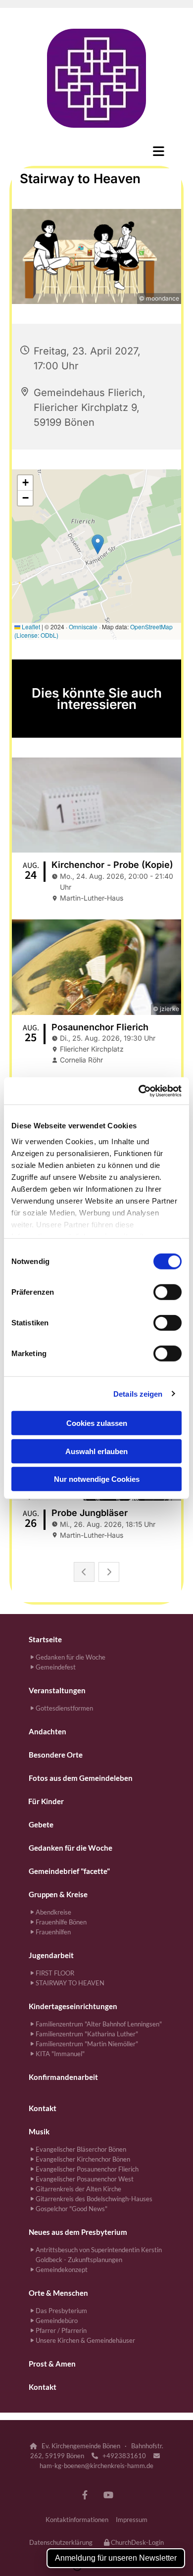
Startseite (45, 1639)
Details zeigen (138, 1393)
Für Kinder (46, 1801)
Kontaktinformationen (77, 2520)
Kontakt (43, 2108)
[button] (96, 151)
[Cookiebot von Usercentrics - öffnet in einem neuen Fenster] (139, 1091)
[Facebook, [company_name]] (85, 2495)
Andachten (48, 1731)
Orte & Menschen (58, 2293)
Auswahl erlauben (96, 1451)
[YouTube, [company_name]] (108, 2495)
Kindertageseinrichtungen (73, 2006)
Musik (39, 2131)
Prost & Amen (52, 2364)
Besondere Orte (56, 1755)
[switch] (168, 1292)
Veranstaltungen (57, 1690)
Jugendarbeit (51, 1955)
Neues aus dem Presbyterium (78, 2232)
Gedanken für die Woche (71, 1848)
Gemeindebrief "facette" (69, 1871)
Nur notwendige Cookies (97, 1479)
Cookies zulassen (97, 1423)
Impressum (132, 2520)
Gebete (41, 1824)
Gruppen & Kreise (58, 1894)
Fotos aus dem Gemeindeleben (81, 1778)
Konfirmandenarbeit (63, 2077)
